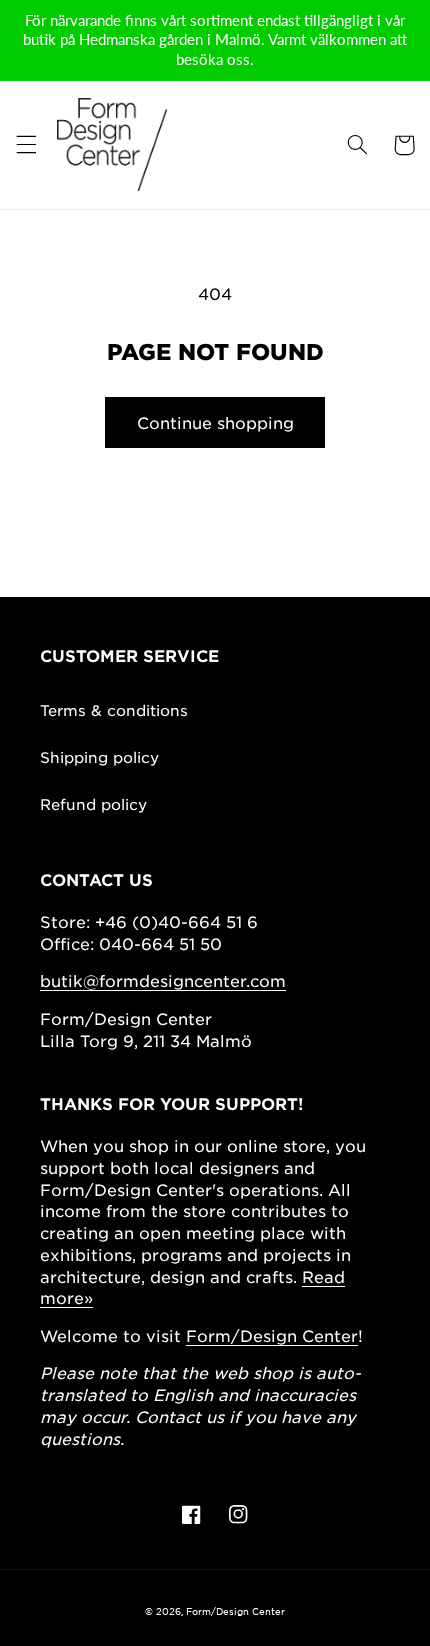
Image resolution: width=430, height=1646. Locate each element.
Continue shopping (215, 422)
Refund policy (93, 803)
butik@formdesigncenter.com (163, 980)
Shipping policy (99, 756)
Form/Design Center (272, 1335)
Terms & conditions (114, 709)
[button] (26, 145)
